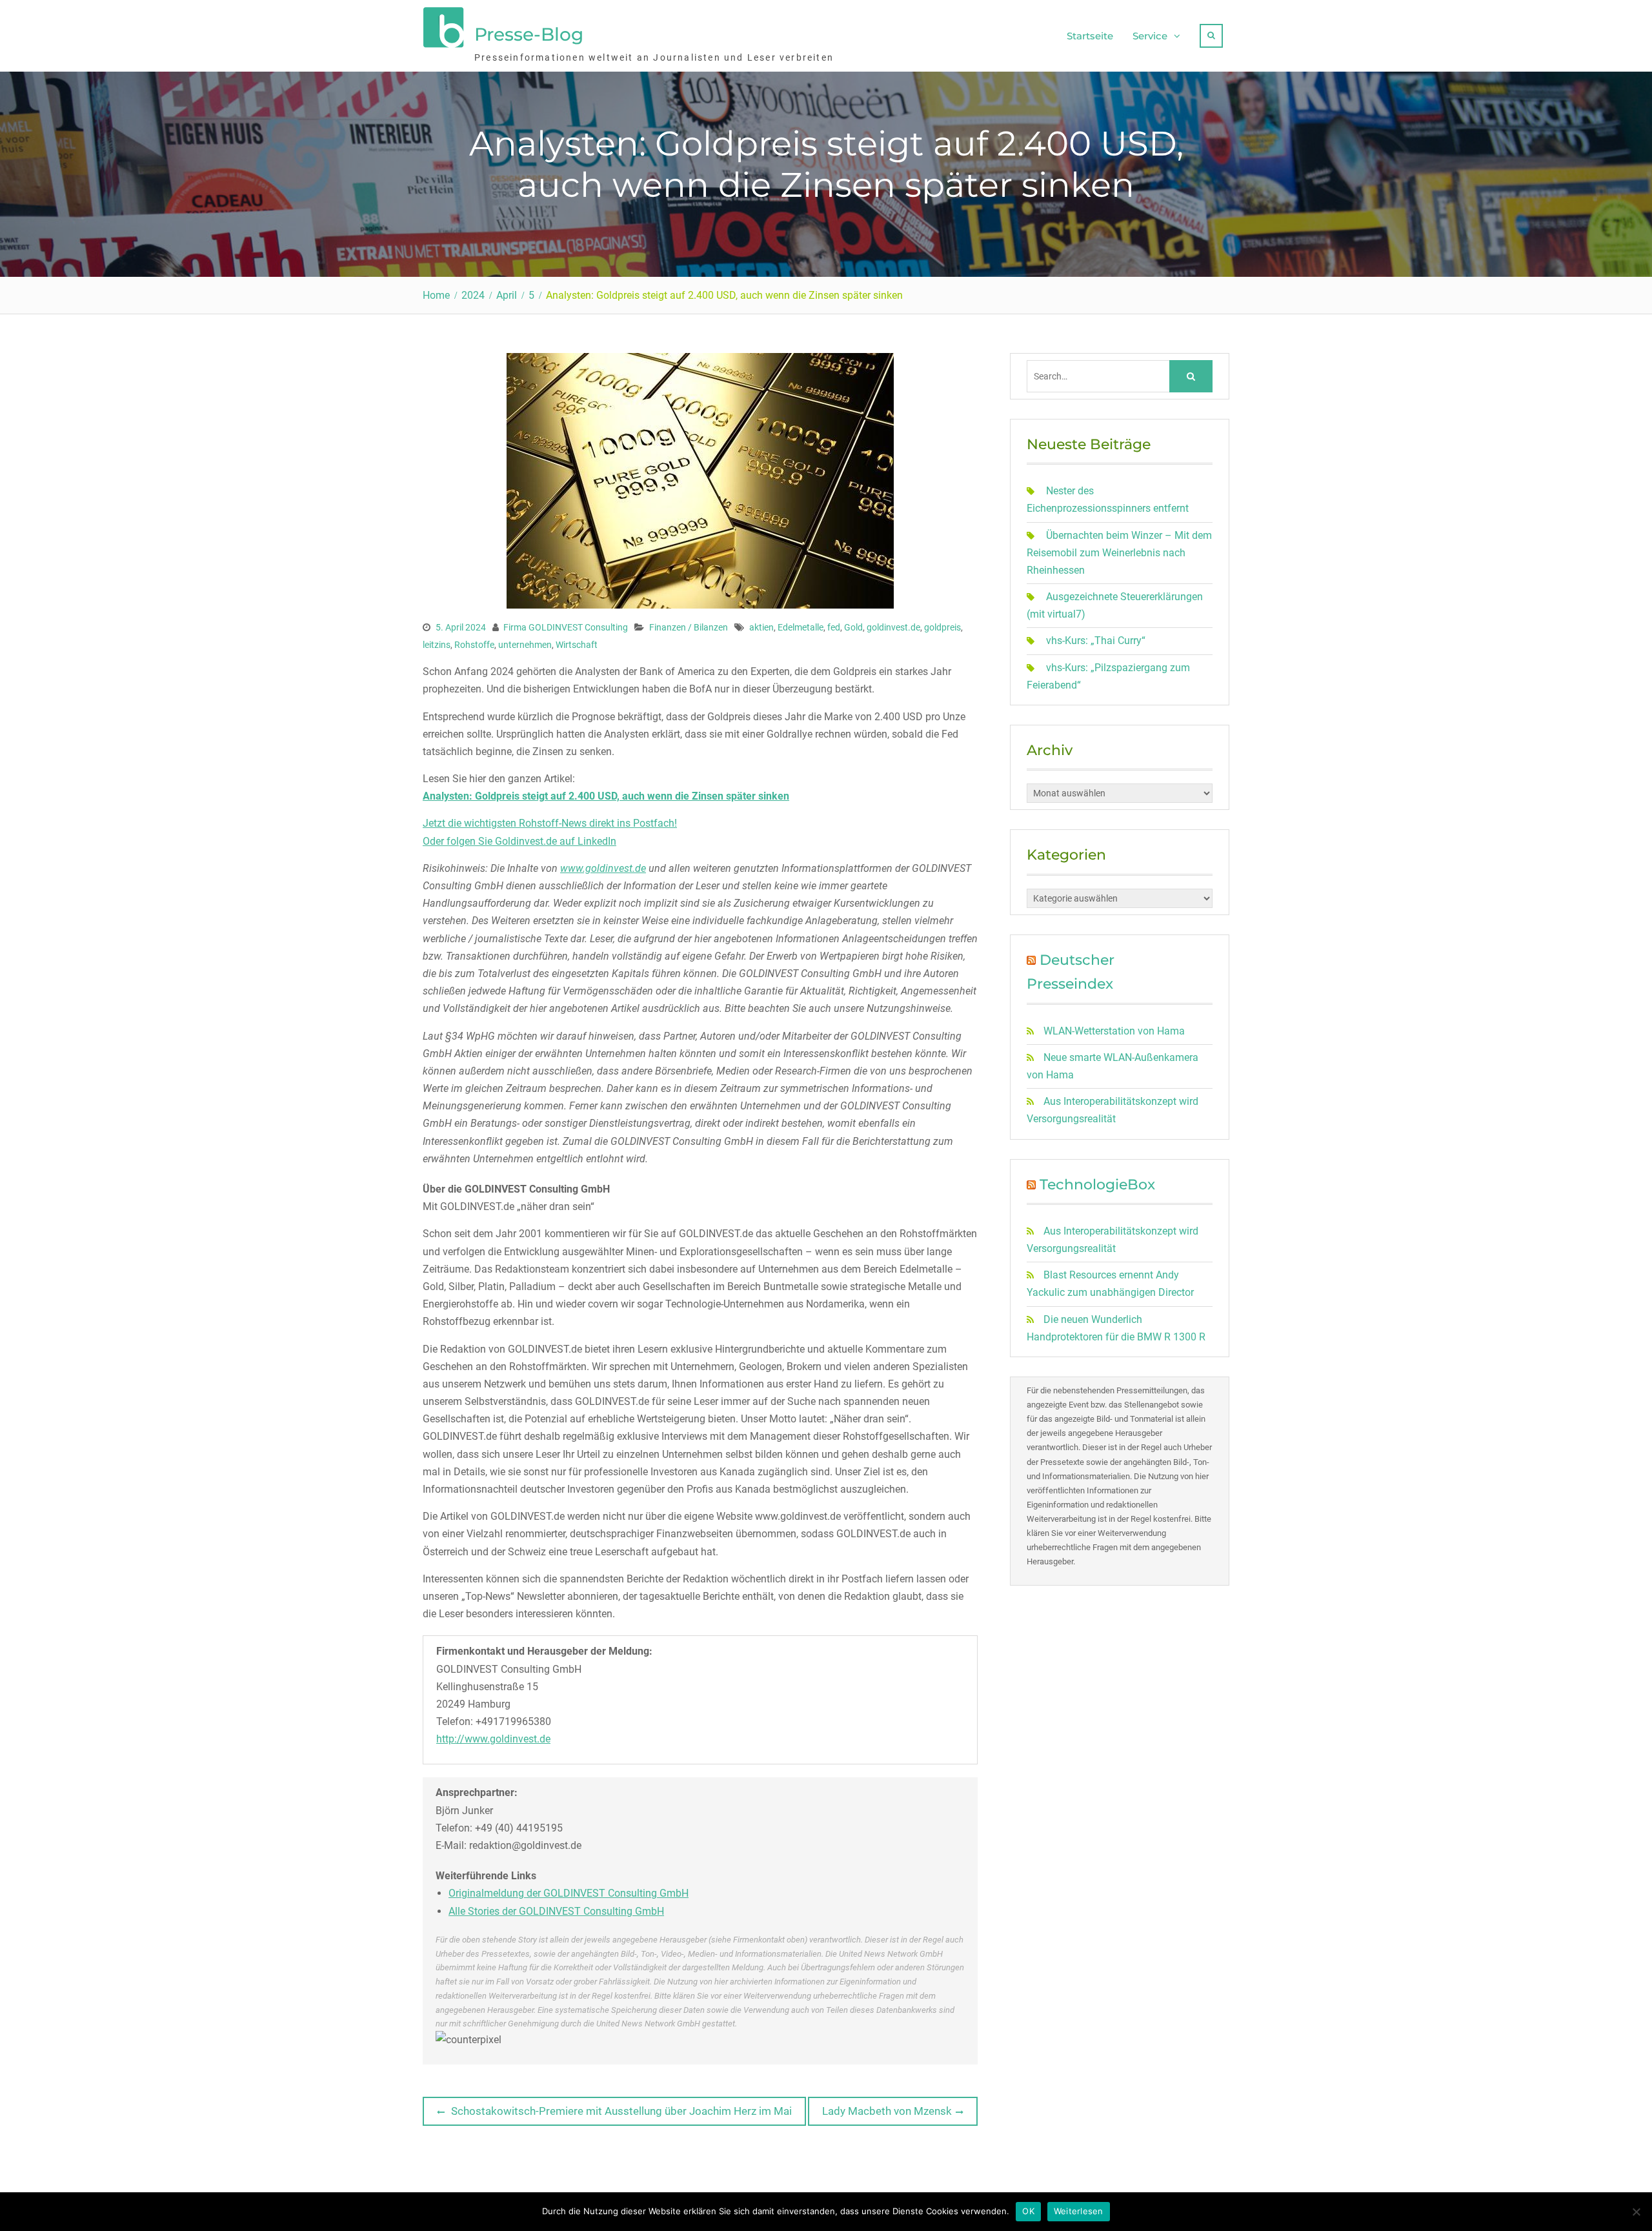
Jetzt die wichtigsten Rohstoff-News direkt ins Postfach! (550, 823)
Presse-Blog (529, 34)
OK (1028, 2211)
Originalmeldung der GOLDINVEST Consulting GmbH (569, 1893)
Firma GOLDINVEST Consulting (566, 627)
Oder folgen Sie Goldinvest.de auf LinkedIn (519, 841)
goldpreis (942, 627)
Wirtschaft (577, 645)
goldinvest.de (893, 627)
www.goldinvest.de (603, 868)
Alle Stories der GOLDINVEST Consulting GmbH (556, 1911)
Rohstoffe (474, 645)
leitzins (437, 645)
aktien (761, 627)
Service (1150, 36)
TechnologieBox (1097, 1185)
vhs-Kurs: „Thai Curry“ (1096, 641)
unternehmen (525, 645)
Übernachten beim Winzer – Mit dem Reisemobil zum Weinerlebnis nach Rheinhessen (1119, 553)
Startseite (1090, 36)
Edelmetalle (801, 627)
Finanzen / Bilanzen (689, 627)
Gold (853, 627)
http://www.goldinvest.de (493, 1739)
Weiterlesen (1079, 2211)
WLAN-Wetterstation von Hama (1114, 1031)
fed (834, 627)
